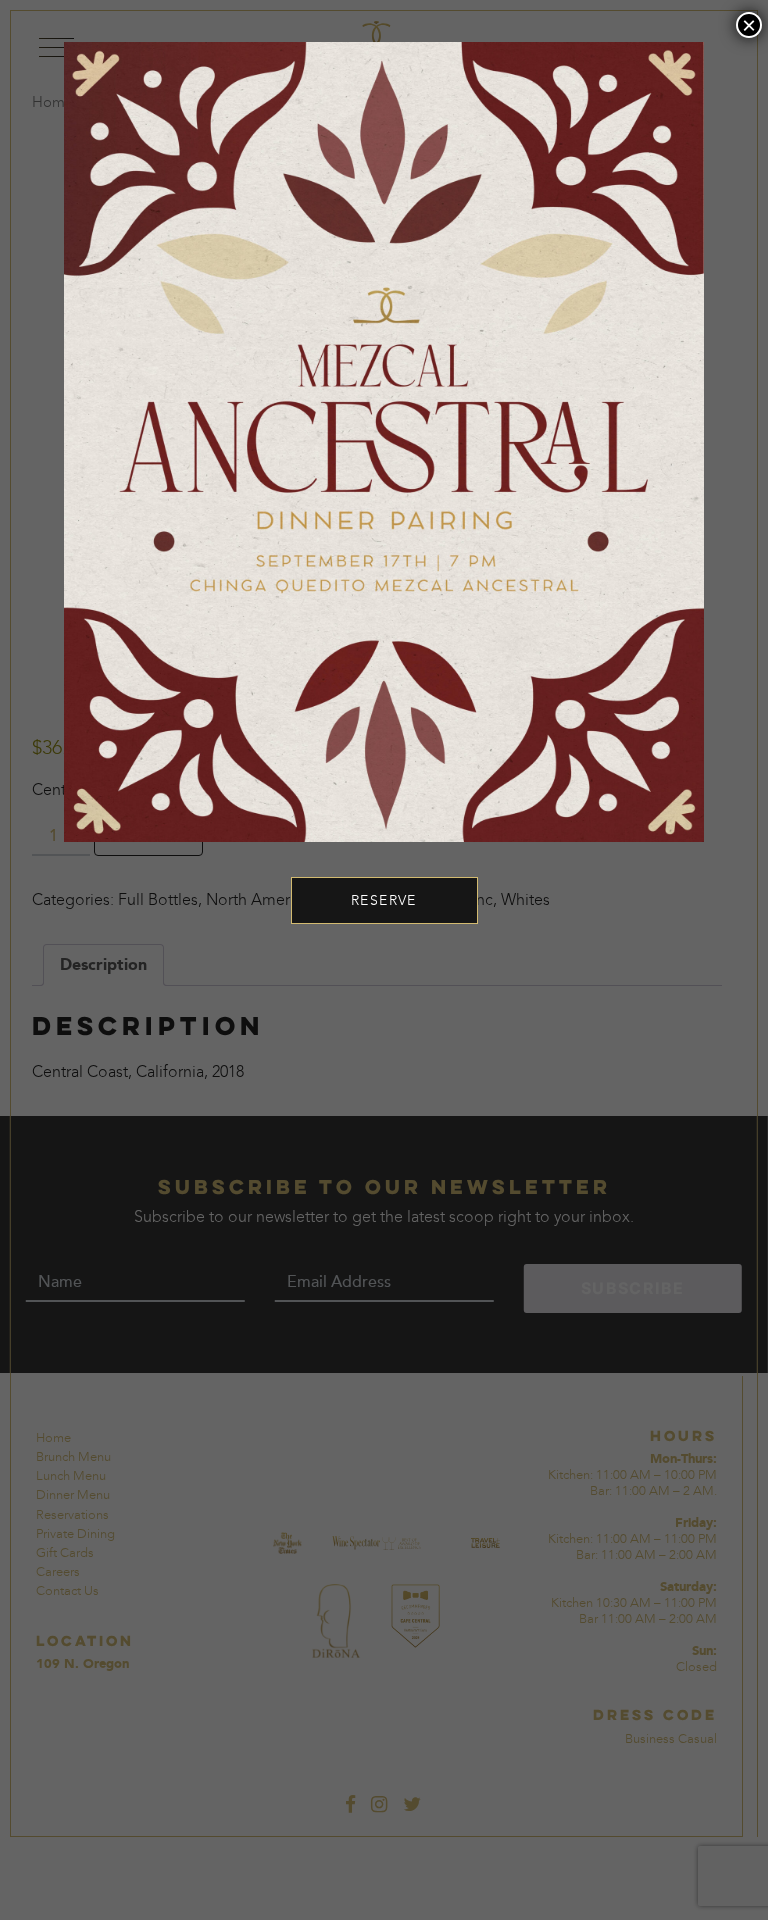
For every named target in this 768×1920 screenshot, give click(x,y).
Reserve (384, 900)
